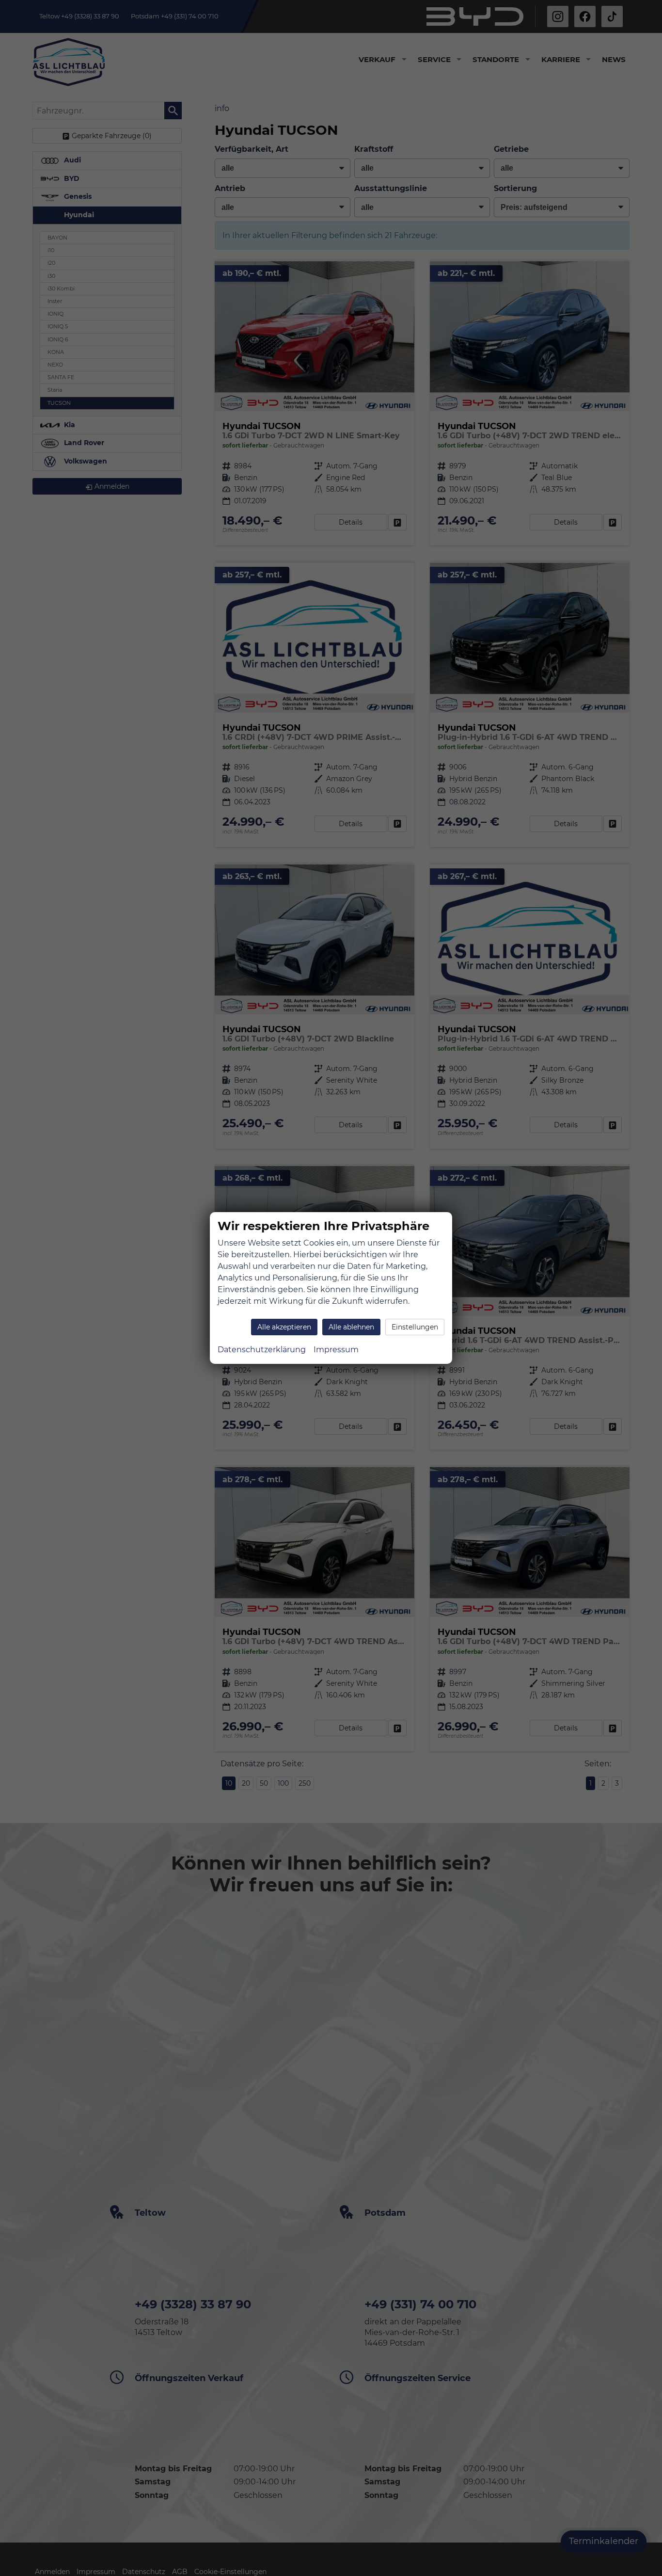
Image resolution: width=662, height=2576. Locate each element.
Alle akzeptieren (284, 1327)
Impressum (336, 1350)
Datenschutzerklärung (262, 1350)
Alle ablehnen (351, 1327)
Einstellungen (415, 1327)
